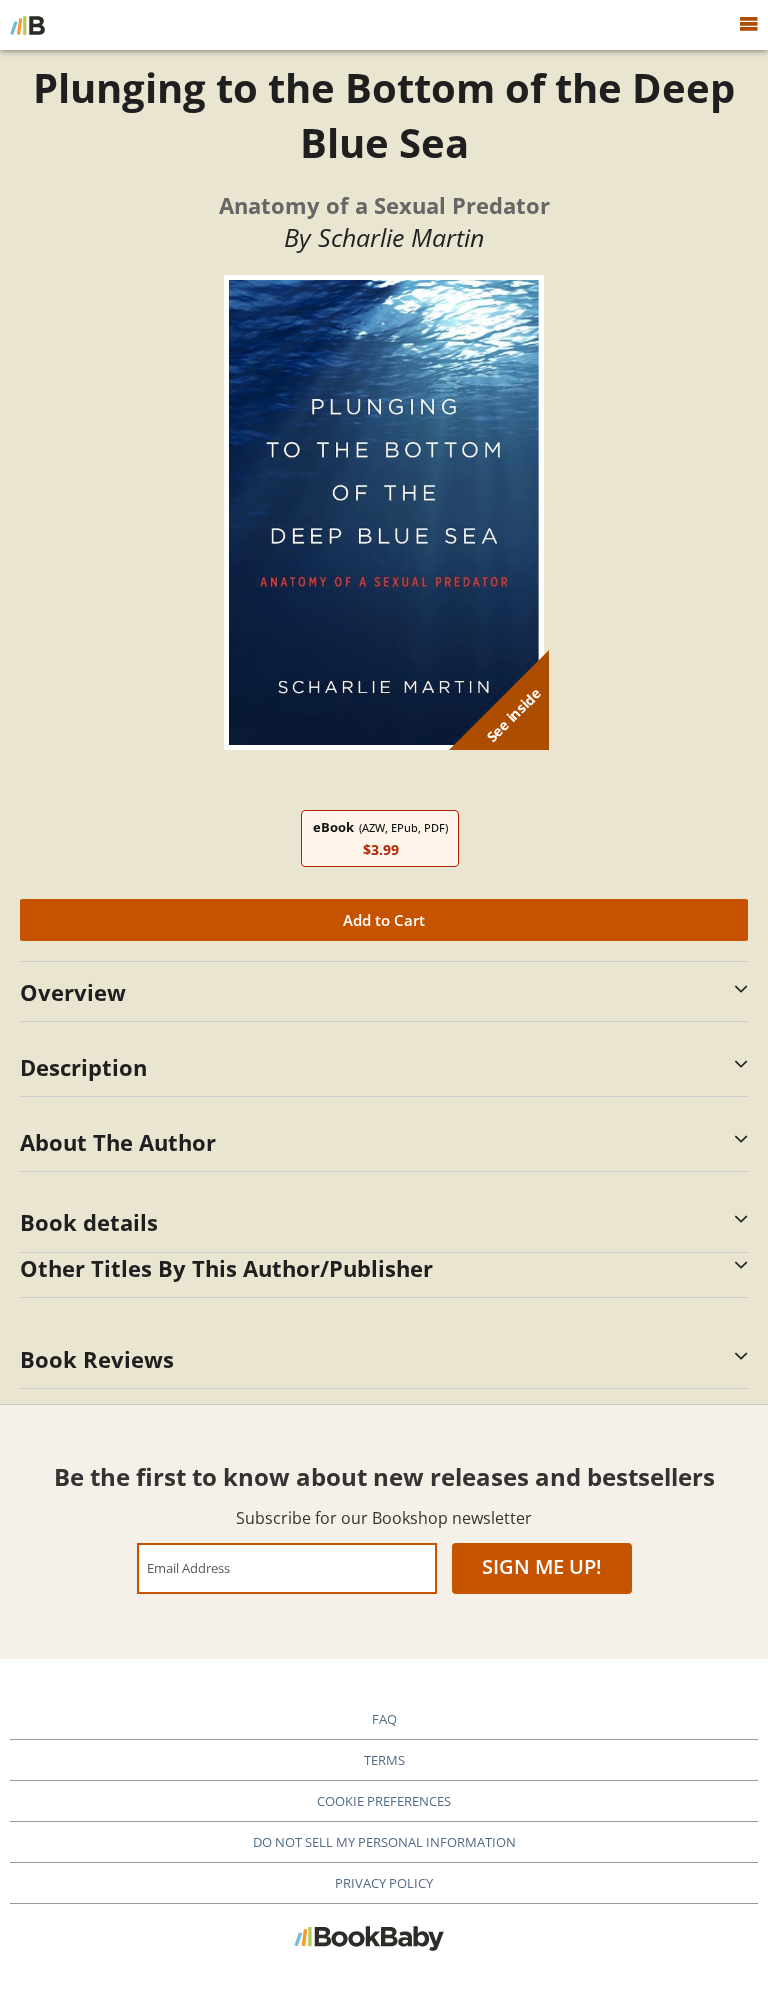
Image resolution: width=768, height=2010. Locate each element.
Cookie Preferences (384, 1801)
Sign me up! (542, 1566)
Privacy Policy (384, 1883)
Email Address (188, 1567)
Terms (384, 1760)
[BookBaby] (27, 25)
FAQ (384, 1719)
